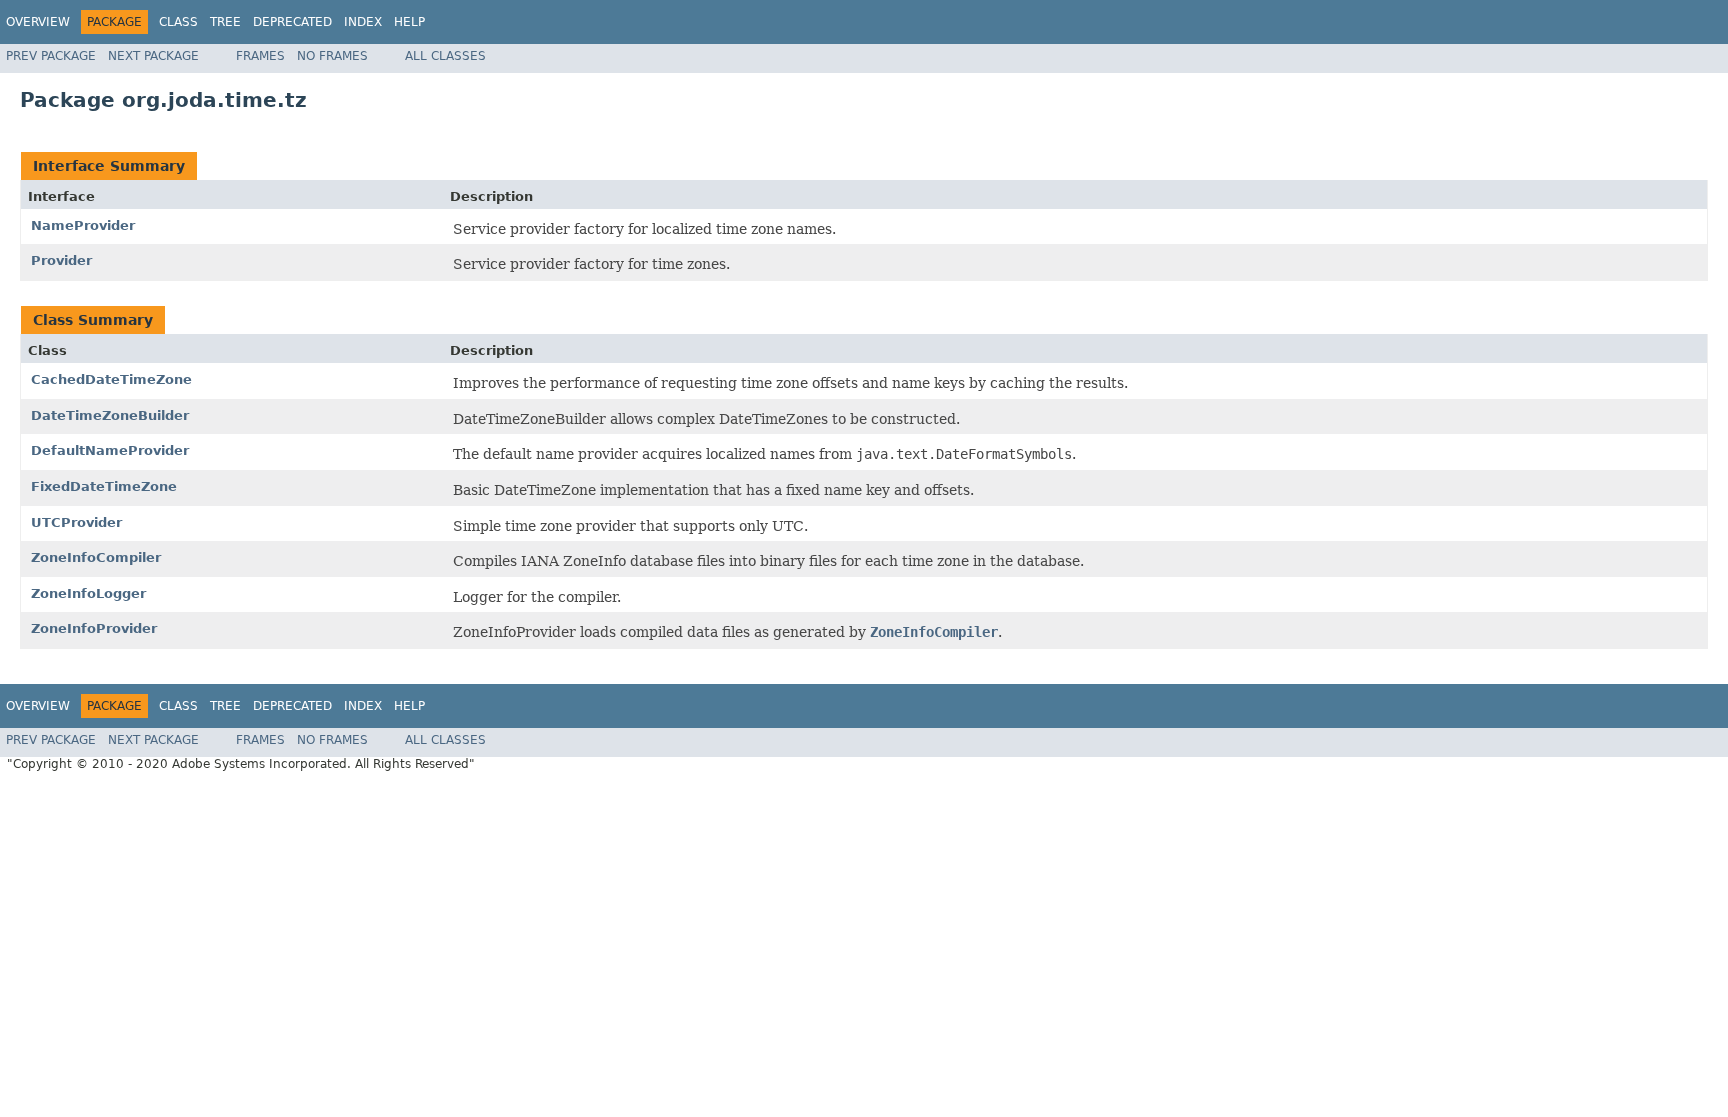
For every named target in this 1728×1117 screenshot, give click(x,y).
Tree (225, 22)
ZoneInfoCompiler (96, 557)
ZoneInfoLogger (88, 593)
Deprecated (292, 22)
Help (409, 22)
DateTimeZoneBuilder (110, 415)
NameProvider (83, 225)
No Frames (332, 56)
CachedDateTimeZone (111, 379)
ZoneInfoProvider (94, 628)
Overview (38, 22)
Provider (61, 260)
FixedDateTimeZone (104, 486)
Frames (260, 56)
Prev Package (51, 56)
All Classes (445, 56)
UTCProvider (76, 522)
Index (363, 22)
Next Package (153, 56)
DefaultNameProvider (110, 450)
